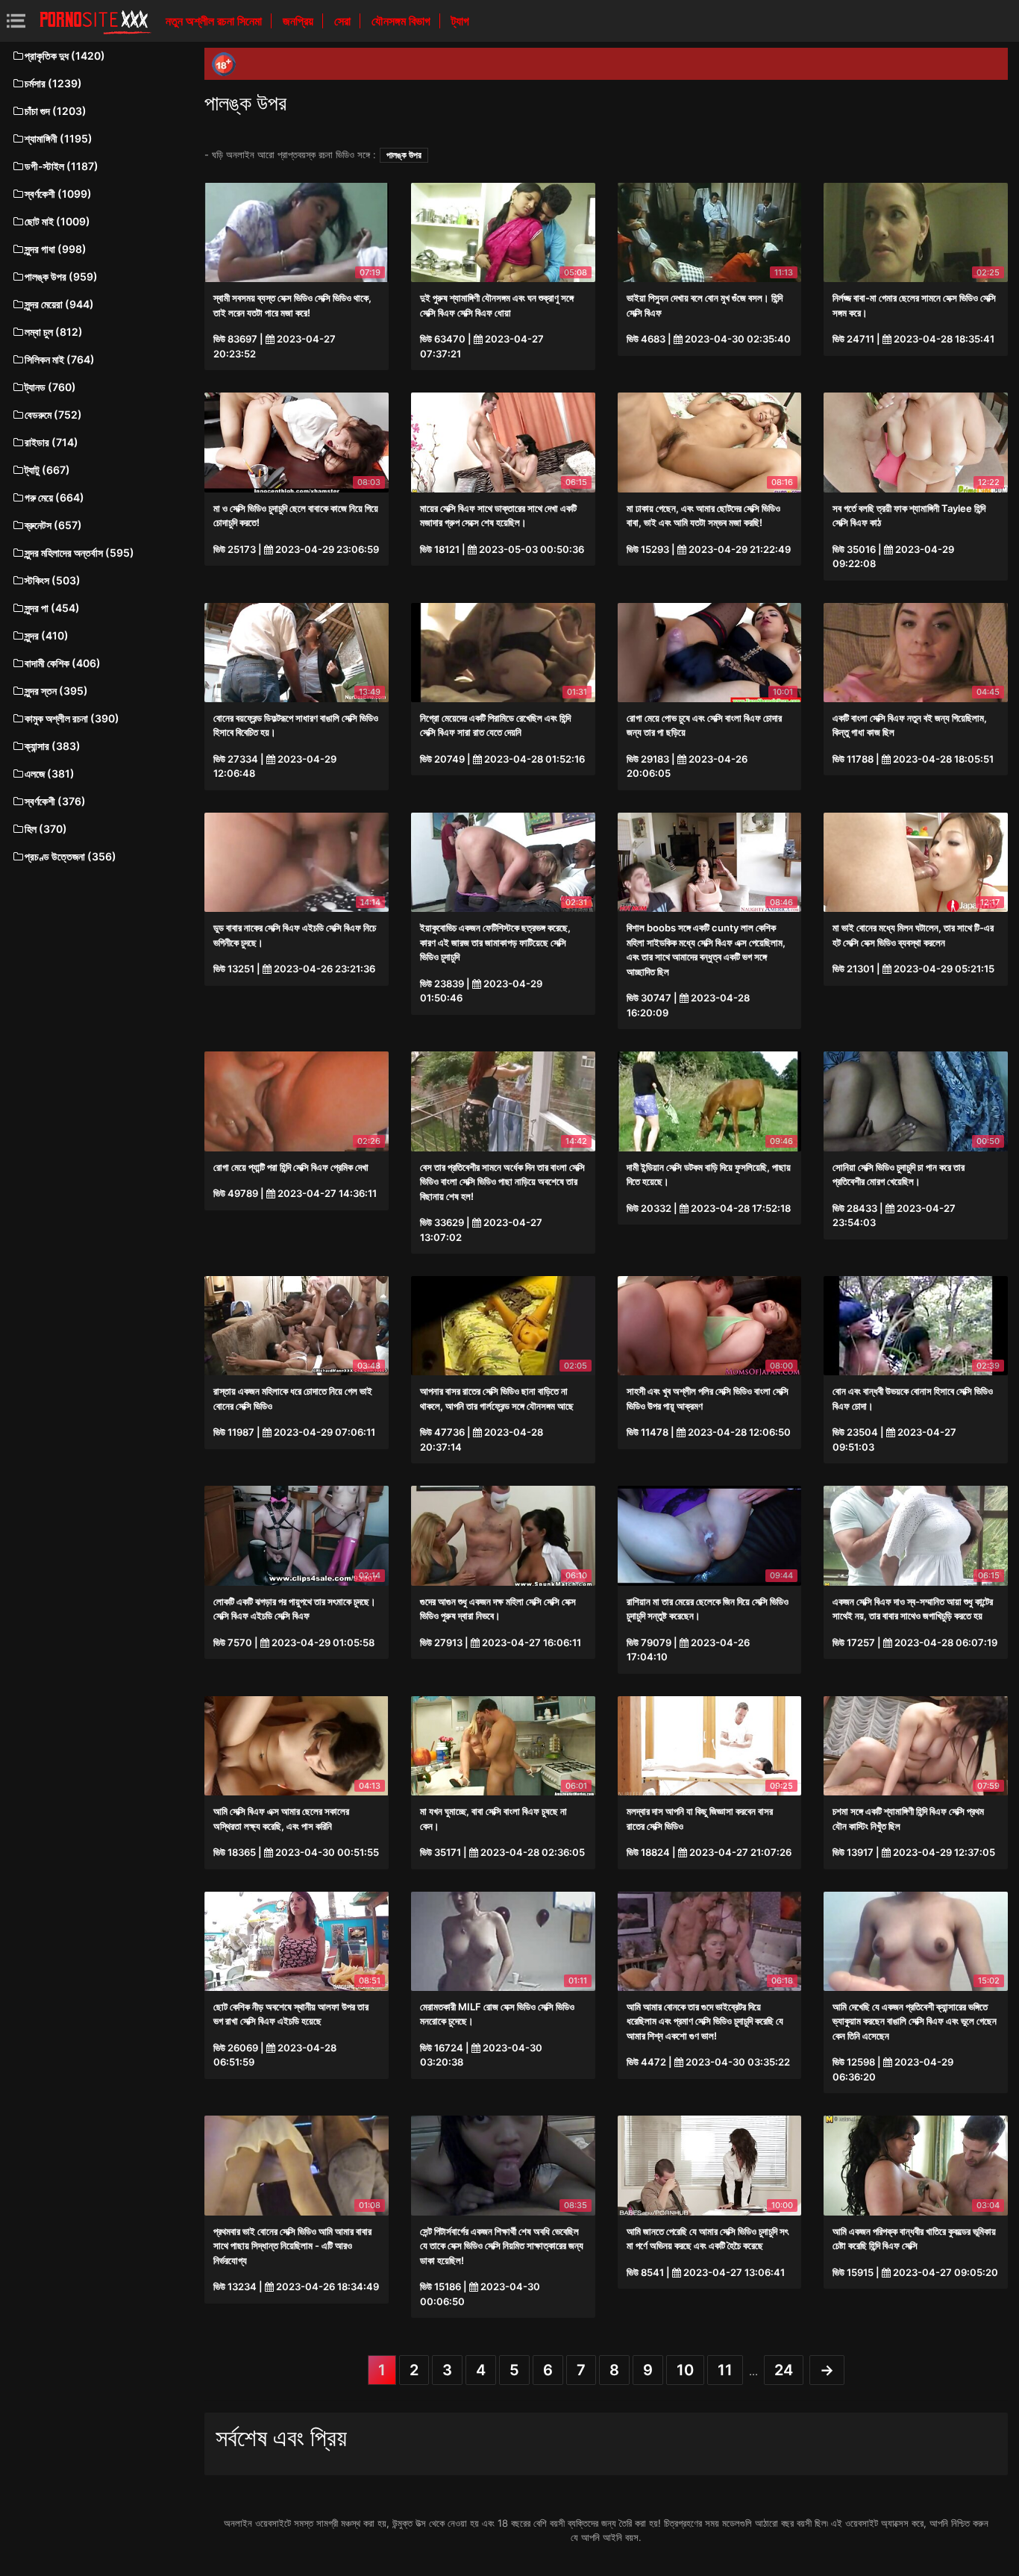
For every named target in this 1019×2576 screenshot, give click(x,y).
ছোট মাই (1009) (57, 221)
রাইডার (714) (51, 442)
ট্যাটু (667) (47, 470)
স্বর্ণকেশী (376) (55, 801)
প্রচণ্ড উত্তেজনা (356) (70, 856)
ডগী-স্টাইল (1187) (62, 166)
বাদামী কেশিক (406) (63, 663)
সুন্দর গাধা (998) (56, 249)
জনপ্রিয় (300, 21)
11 (725, 2370)
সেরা (344, 21)
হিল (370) (46, 829)
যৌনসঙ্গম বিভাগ (402, 21)
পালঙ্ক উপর (404, 155)
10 (685, 2370)
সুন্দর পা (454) (52, 608)
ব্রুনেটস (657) (53, 525)
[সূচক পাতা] (95, 21)
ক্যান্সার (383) (53, 746)
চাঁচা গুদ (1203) (56, 111)
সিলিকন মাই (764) (60, 359)
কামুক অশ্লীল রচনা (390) (72, 718)
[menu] (16, 21)
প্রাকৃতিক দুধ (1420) (65, 56)
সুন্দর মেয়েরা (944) (59, 304)
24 (784, 2370)
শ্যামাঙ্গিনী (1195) (59, 138)
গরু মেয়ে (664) (54, 497)
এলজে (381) (50, 773)
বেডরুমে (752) (53, 415)
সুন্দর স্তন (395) (56, 691)
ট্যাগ (460, 21)
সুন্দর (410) (47, 635)
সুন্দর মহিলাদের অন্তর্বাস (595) (79, 553)
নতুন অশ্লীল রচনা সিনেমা (215, 21)
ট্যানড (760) (50, 387)
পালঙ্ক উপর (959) (61, 276)
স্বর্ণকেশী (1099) (58, 194)
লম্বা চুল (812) (54, 332)
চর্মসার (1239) (53, 83)
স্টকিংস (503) (53, 580)
